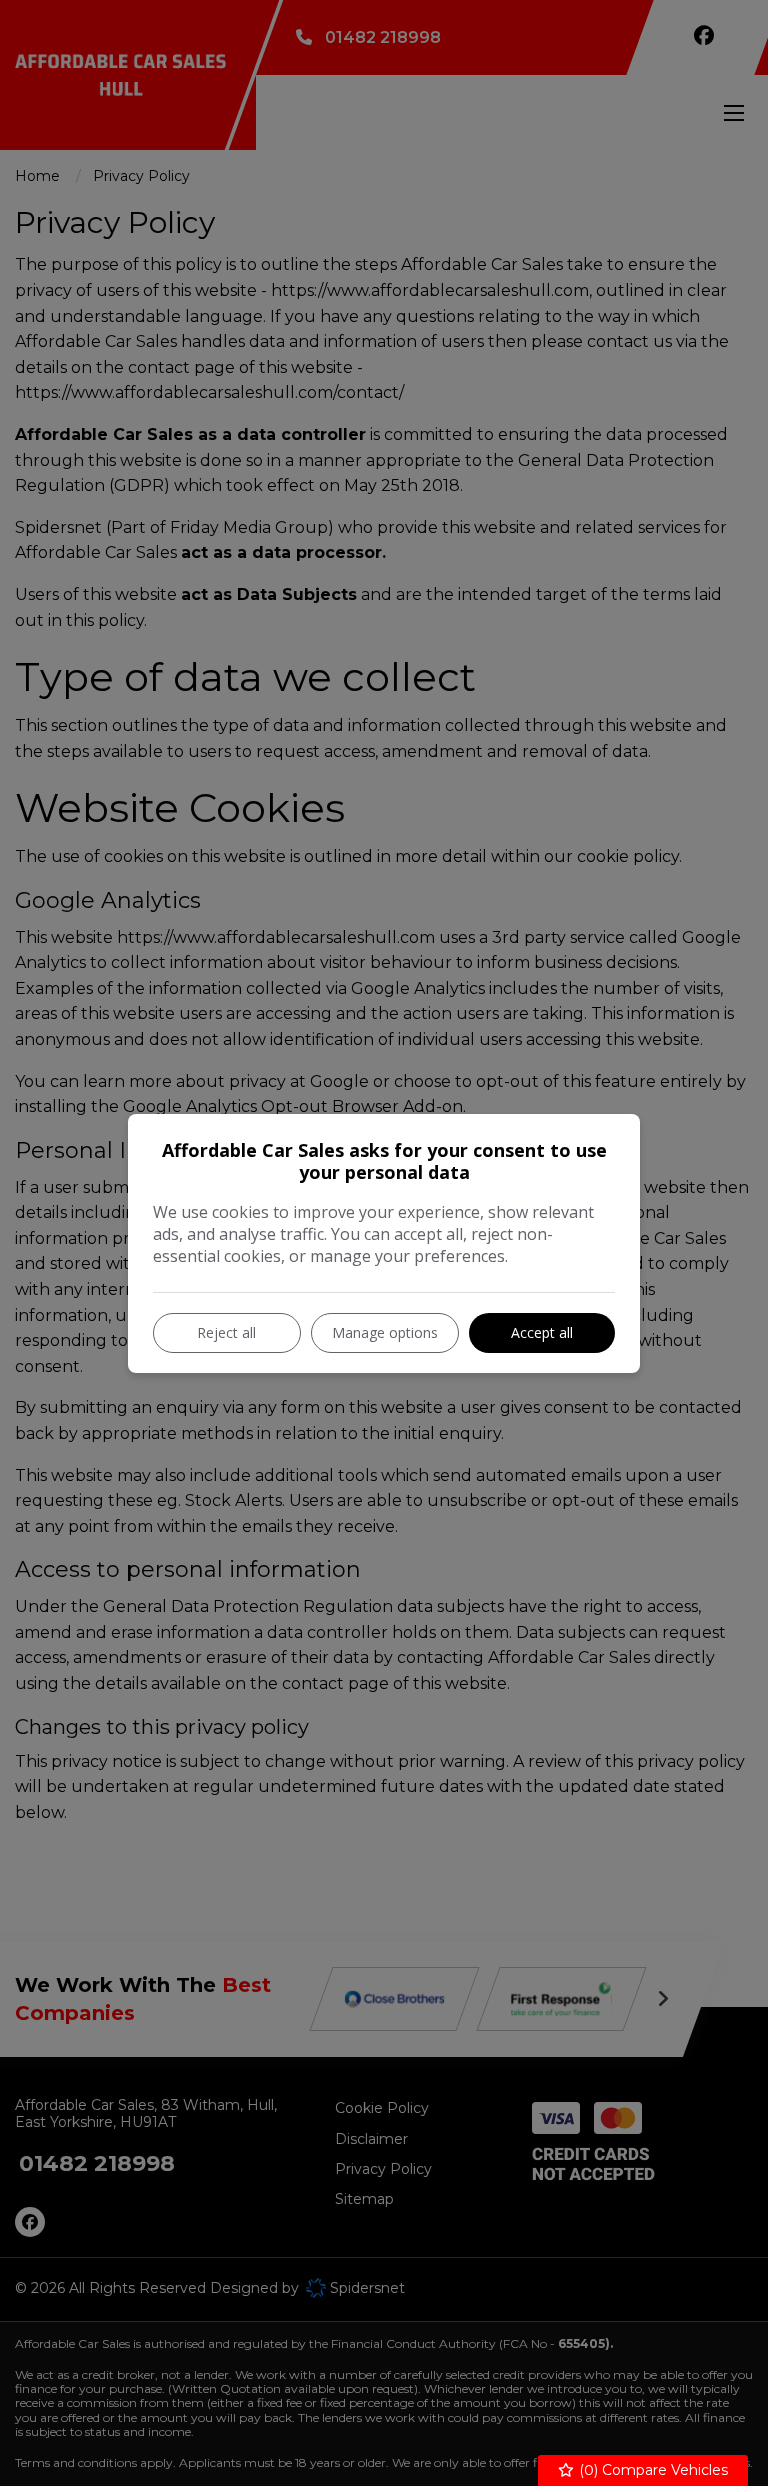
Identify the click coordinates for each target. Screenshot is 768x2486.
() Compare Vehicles (651, 2470)
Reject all (226, 1332)
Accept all (542, 1332)
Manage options (385, 1332)
